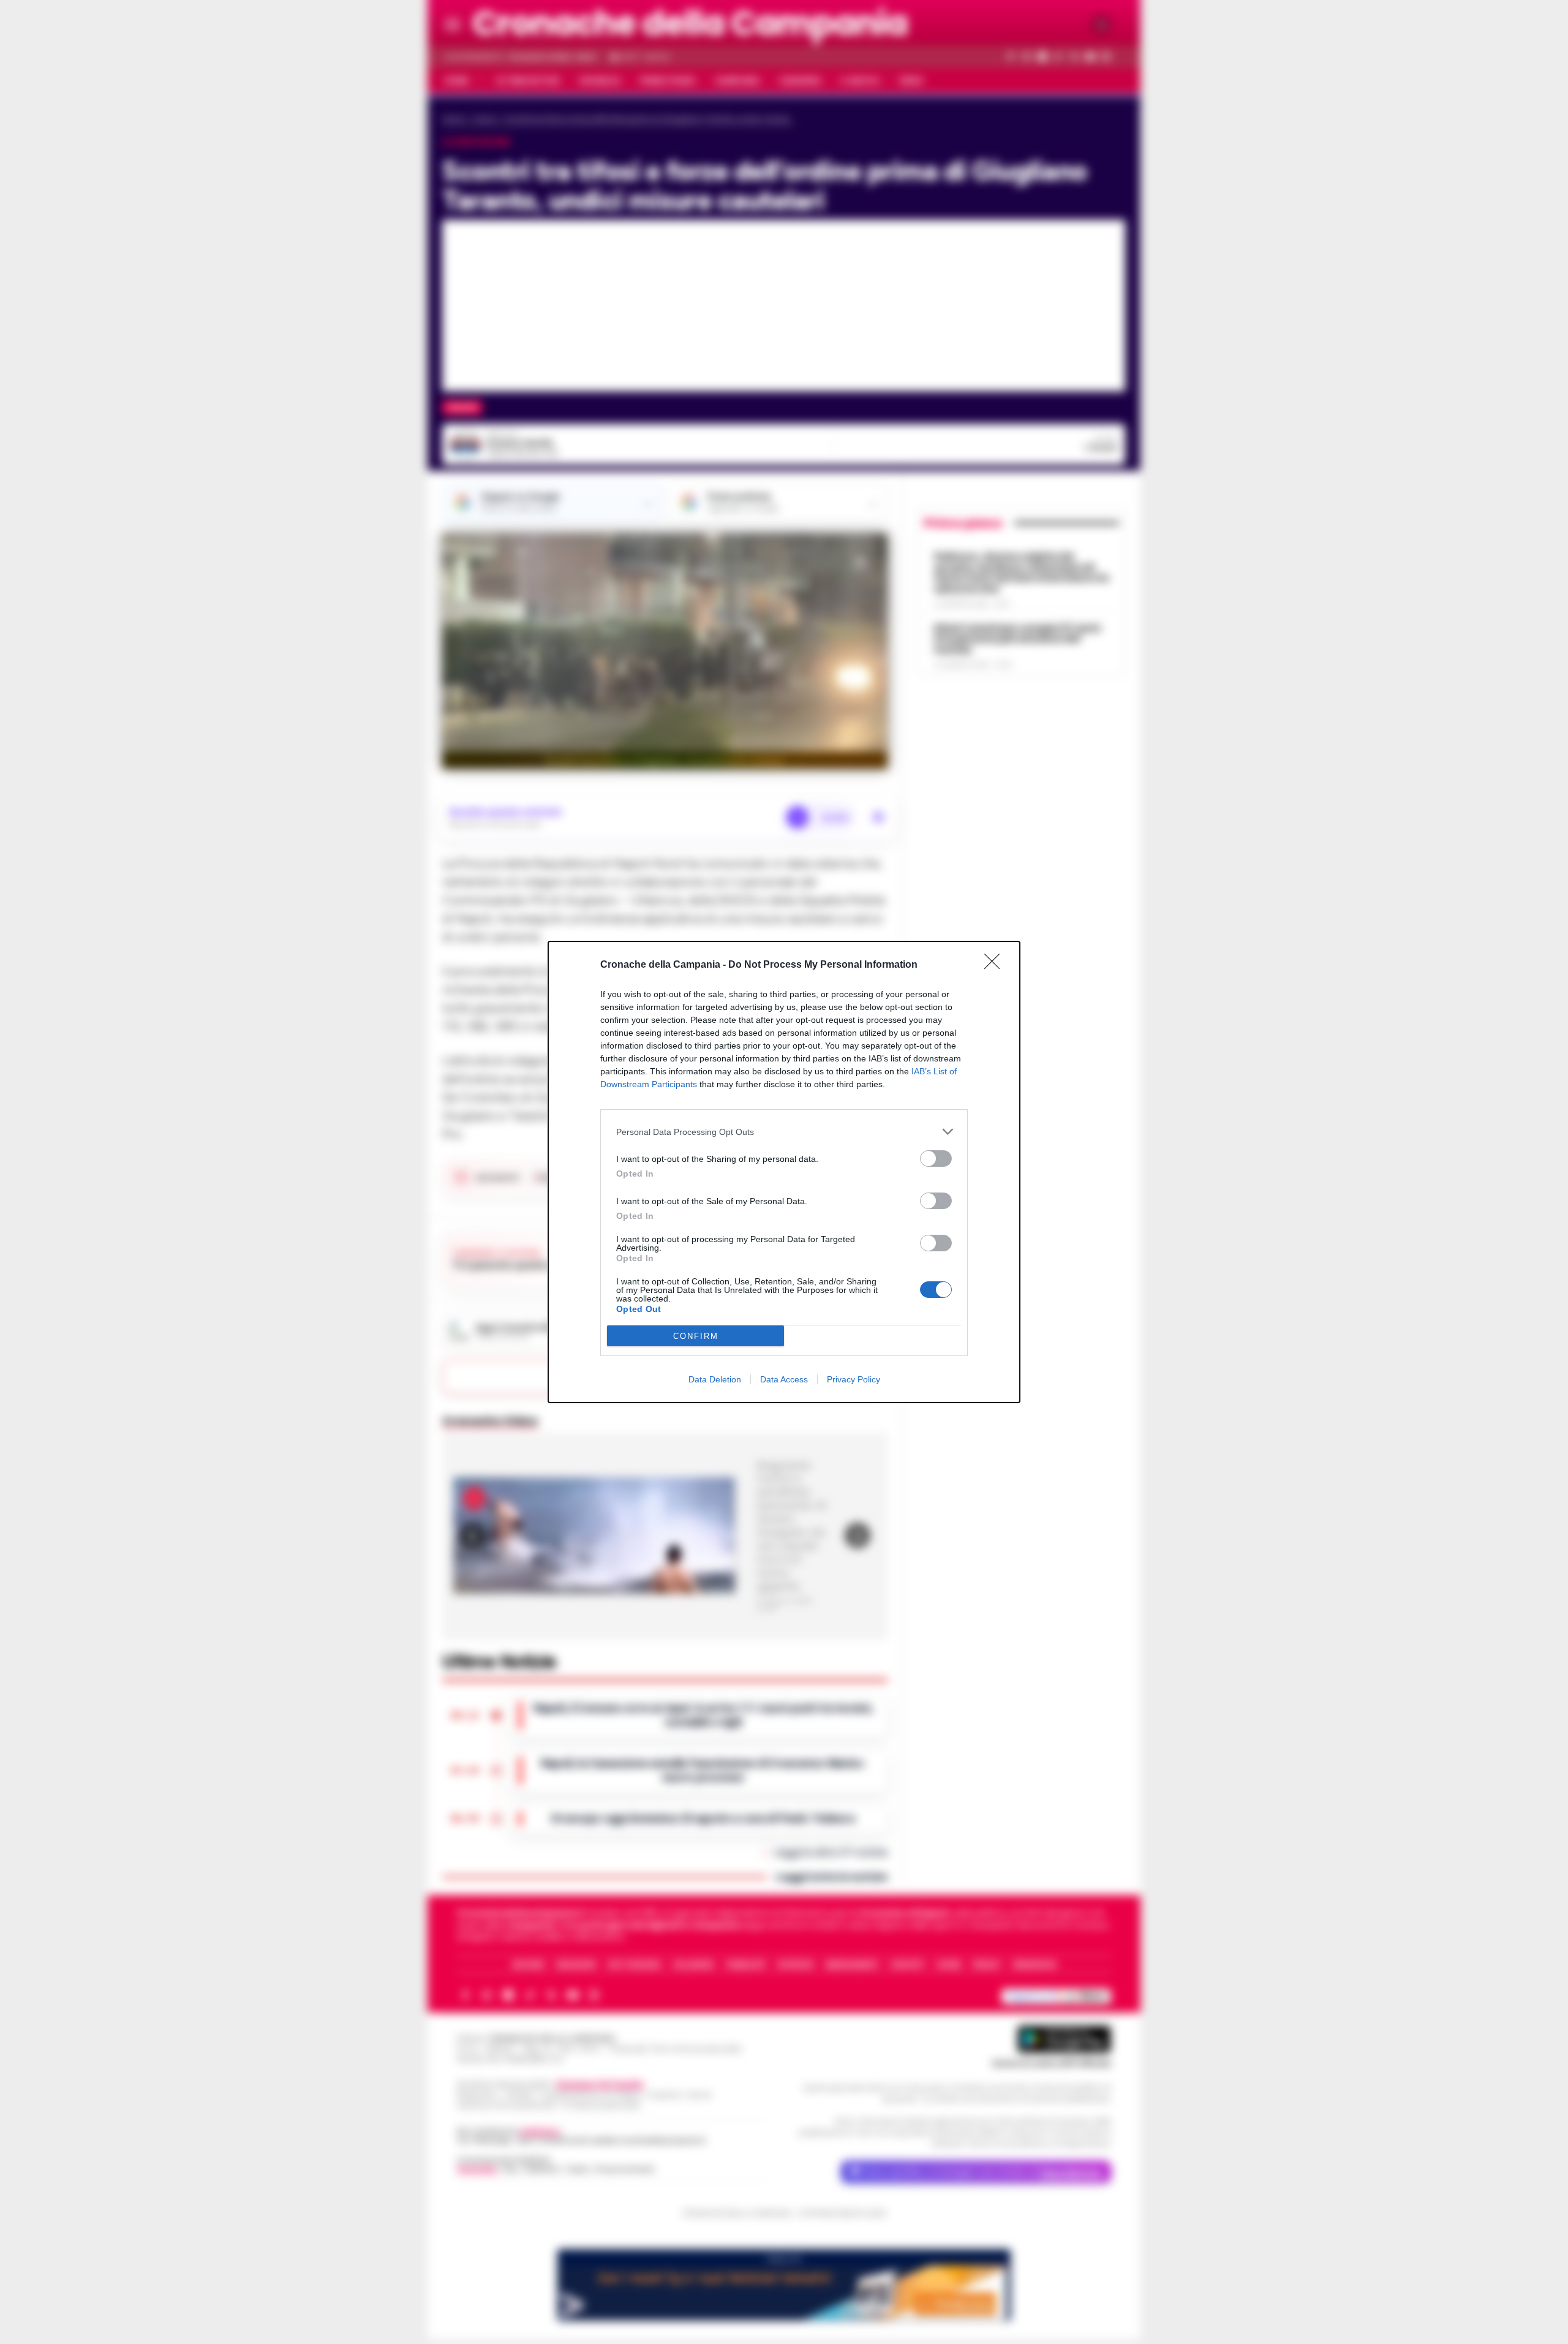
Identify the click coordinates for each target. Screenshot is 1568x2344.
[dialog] (784, 1172)
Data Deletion (715, 1379)
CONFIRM (696, 1336)
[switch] (936, 1159)
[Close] (996, 965)
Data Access (784, 1379)
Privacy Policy (854, 1379)
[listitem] (784, 1132)
